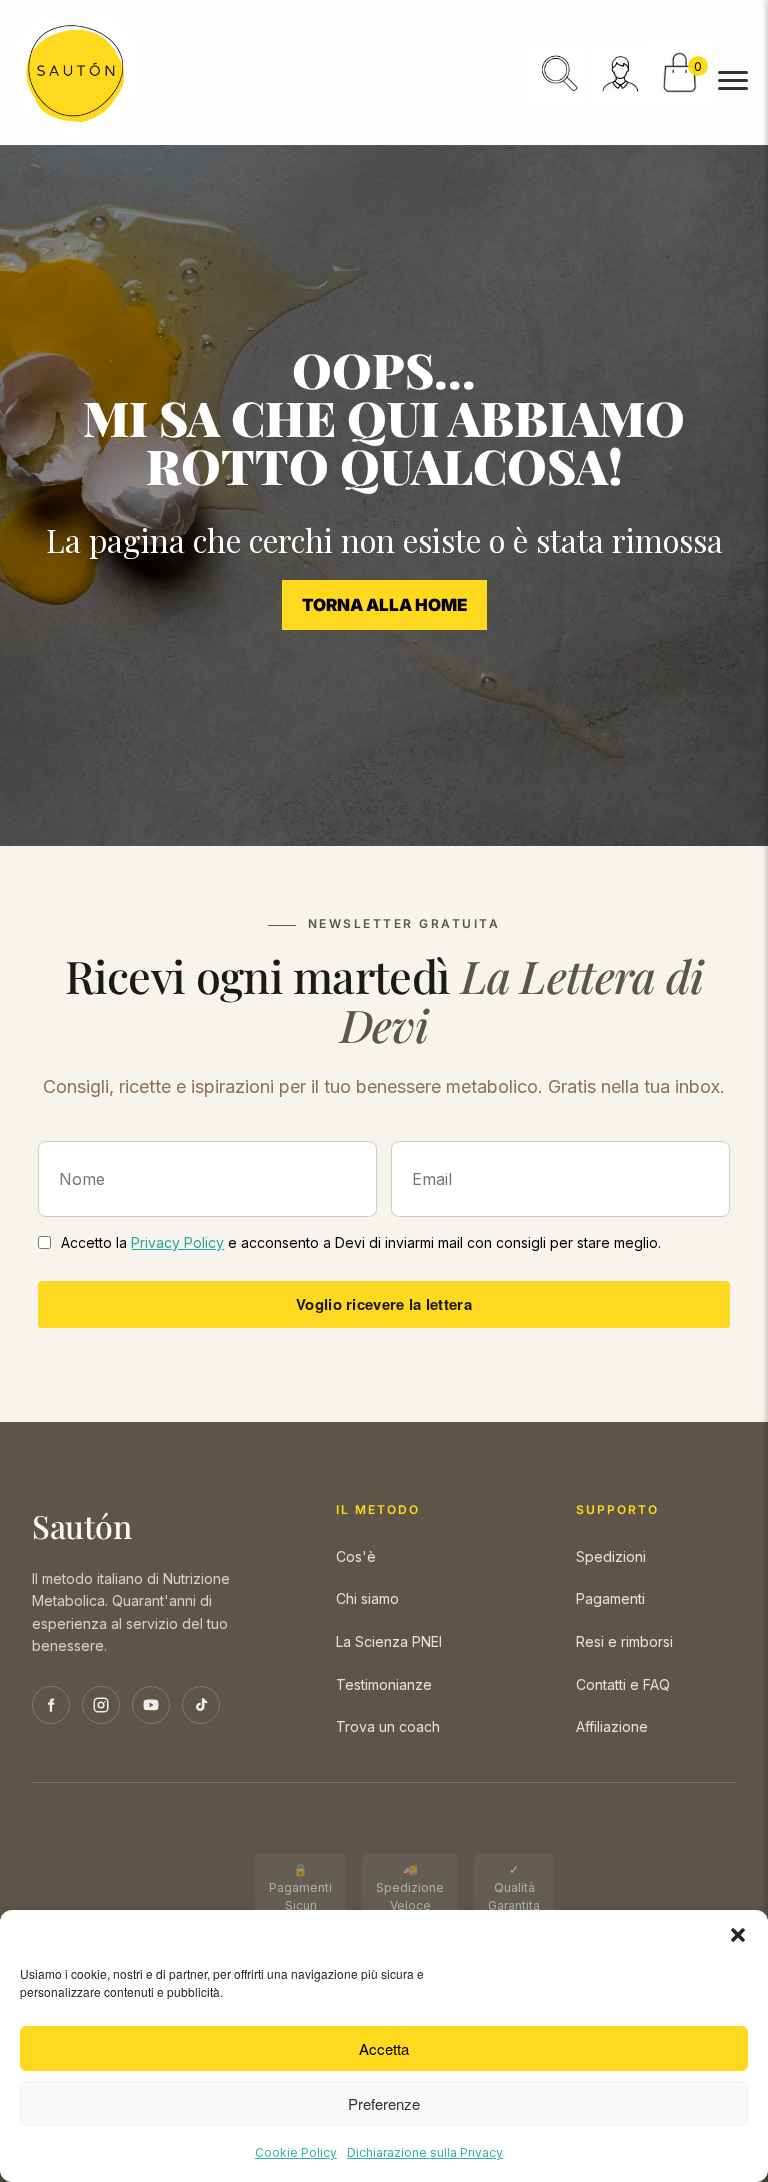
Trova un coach (388, 1726)
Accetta (384, 2048)
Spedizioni (611, 1556)
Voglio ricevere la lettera (384, 1304)
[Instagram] (101, 1705)
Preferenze (384, 2103)
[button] (738, 1935)
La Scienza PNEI (389, 1641)
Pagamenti (610, 1598)
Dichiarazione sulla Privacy (425, 2152)
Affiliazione (612, 1726)
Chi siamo (367, 1598)
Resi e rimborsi (624, 1641)
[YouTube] (151, 1705)
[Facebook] (51, 1705)
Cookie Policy (296, 2152)
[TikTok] (201, 1705)
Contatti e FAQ (623, 1684)
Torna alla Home (384, 605)
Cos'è (356, 1556)
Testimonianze (384, 1684)
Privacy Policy (177, 1242)
